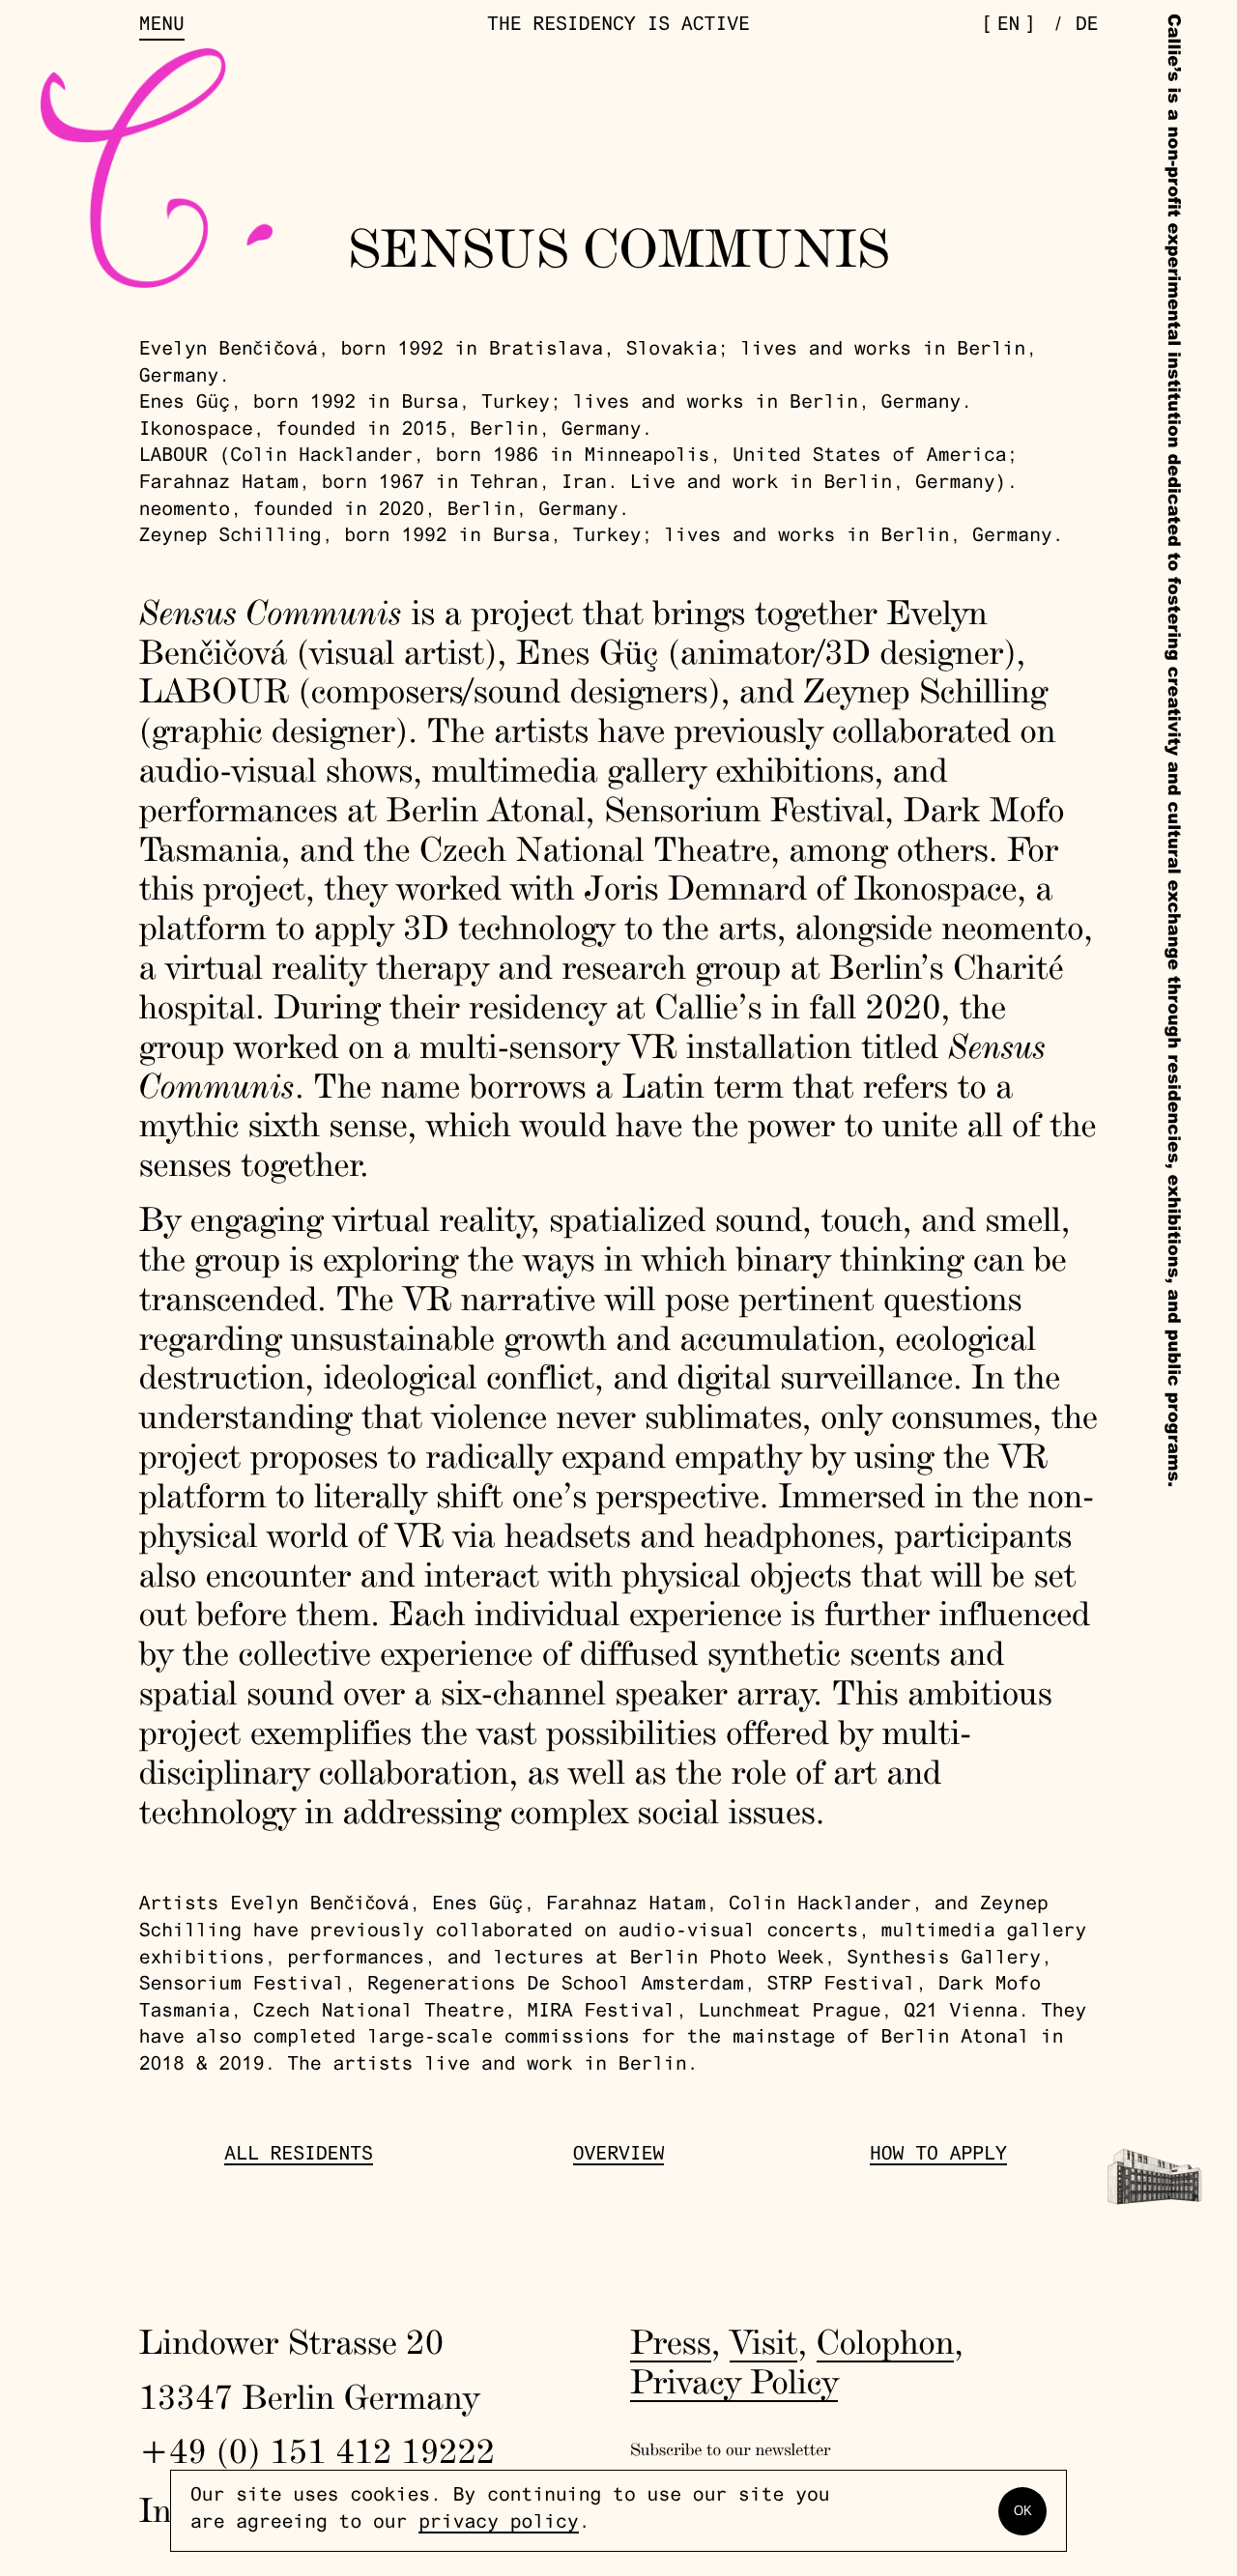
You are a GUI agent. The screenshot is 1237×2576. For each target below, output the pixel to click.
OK (1023, 2511)
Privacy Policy (734, 2381)
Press (671, 2341)
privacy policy (498, 2524)
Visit (763, 2341)
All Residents (299, 2156)
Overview (619, 2156)
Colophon (886, 2341)
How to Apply (938, 2156)
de (1087, 27)
